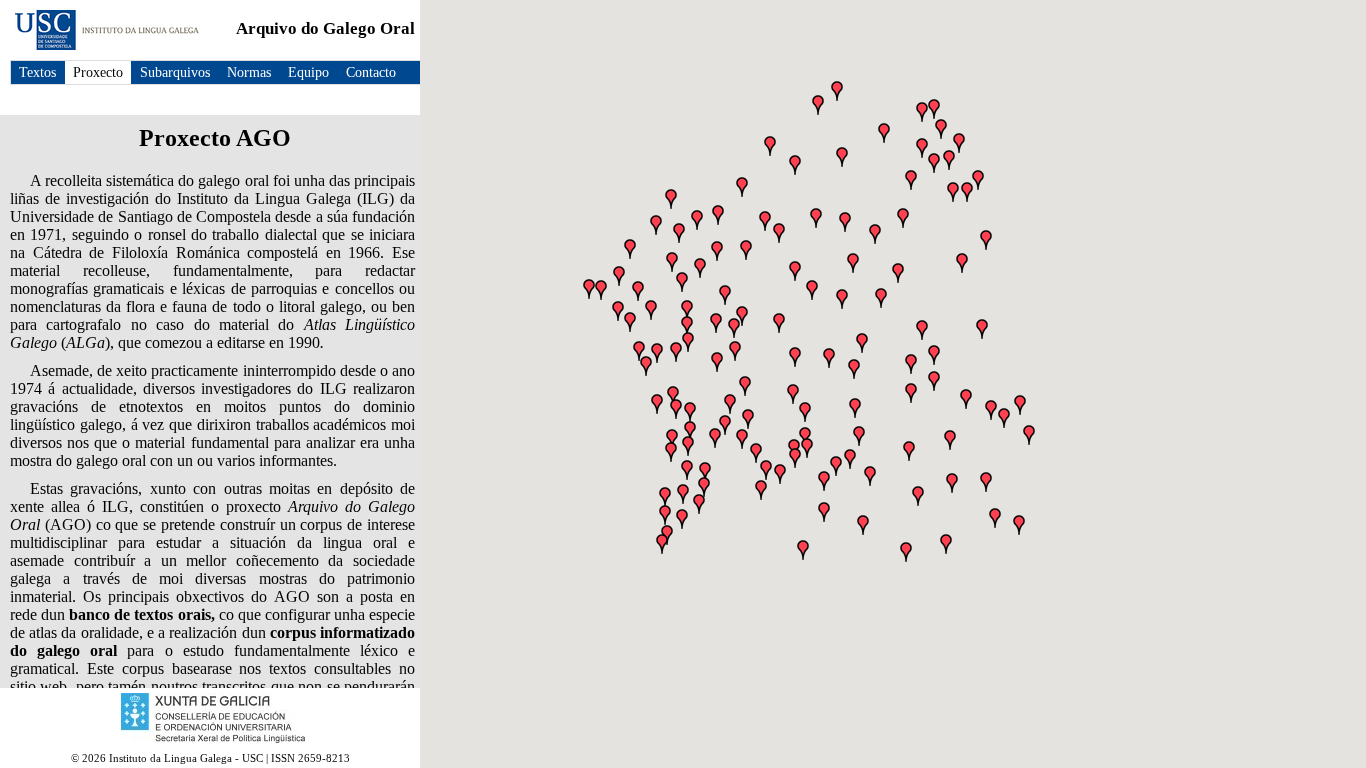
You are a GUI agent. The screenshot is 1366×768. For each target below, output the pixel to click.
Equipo (308, 72)
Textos (37, 72)
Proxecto (98, 72)
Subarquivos (175, 72)
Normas (249, 72)
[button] (837, 91)
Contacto (371, 72)
